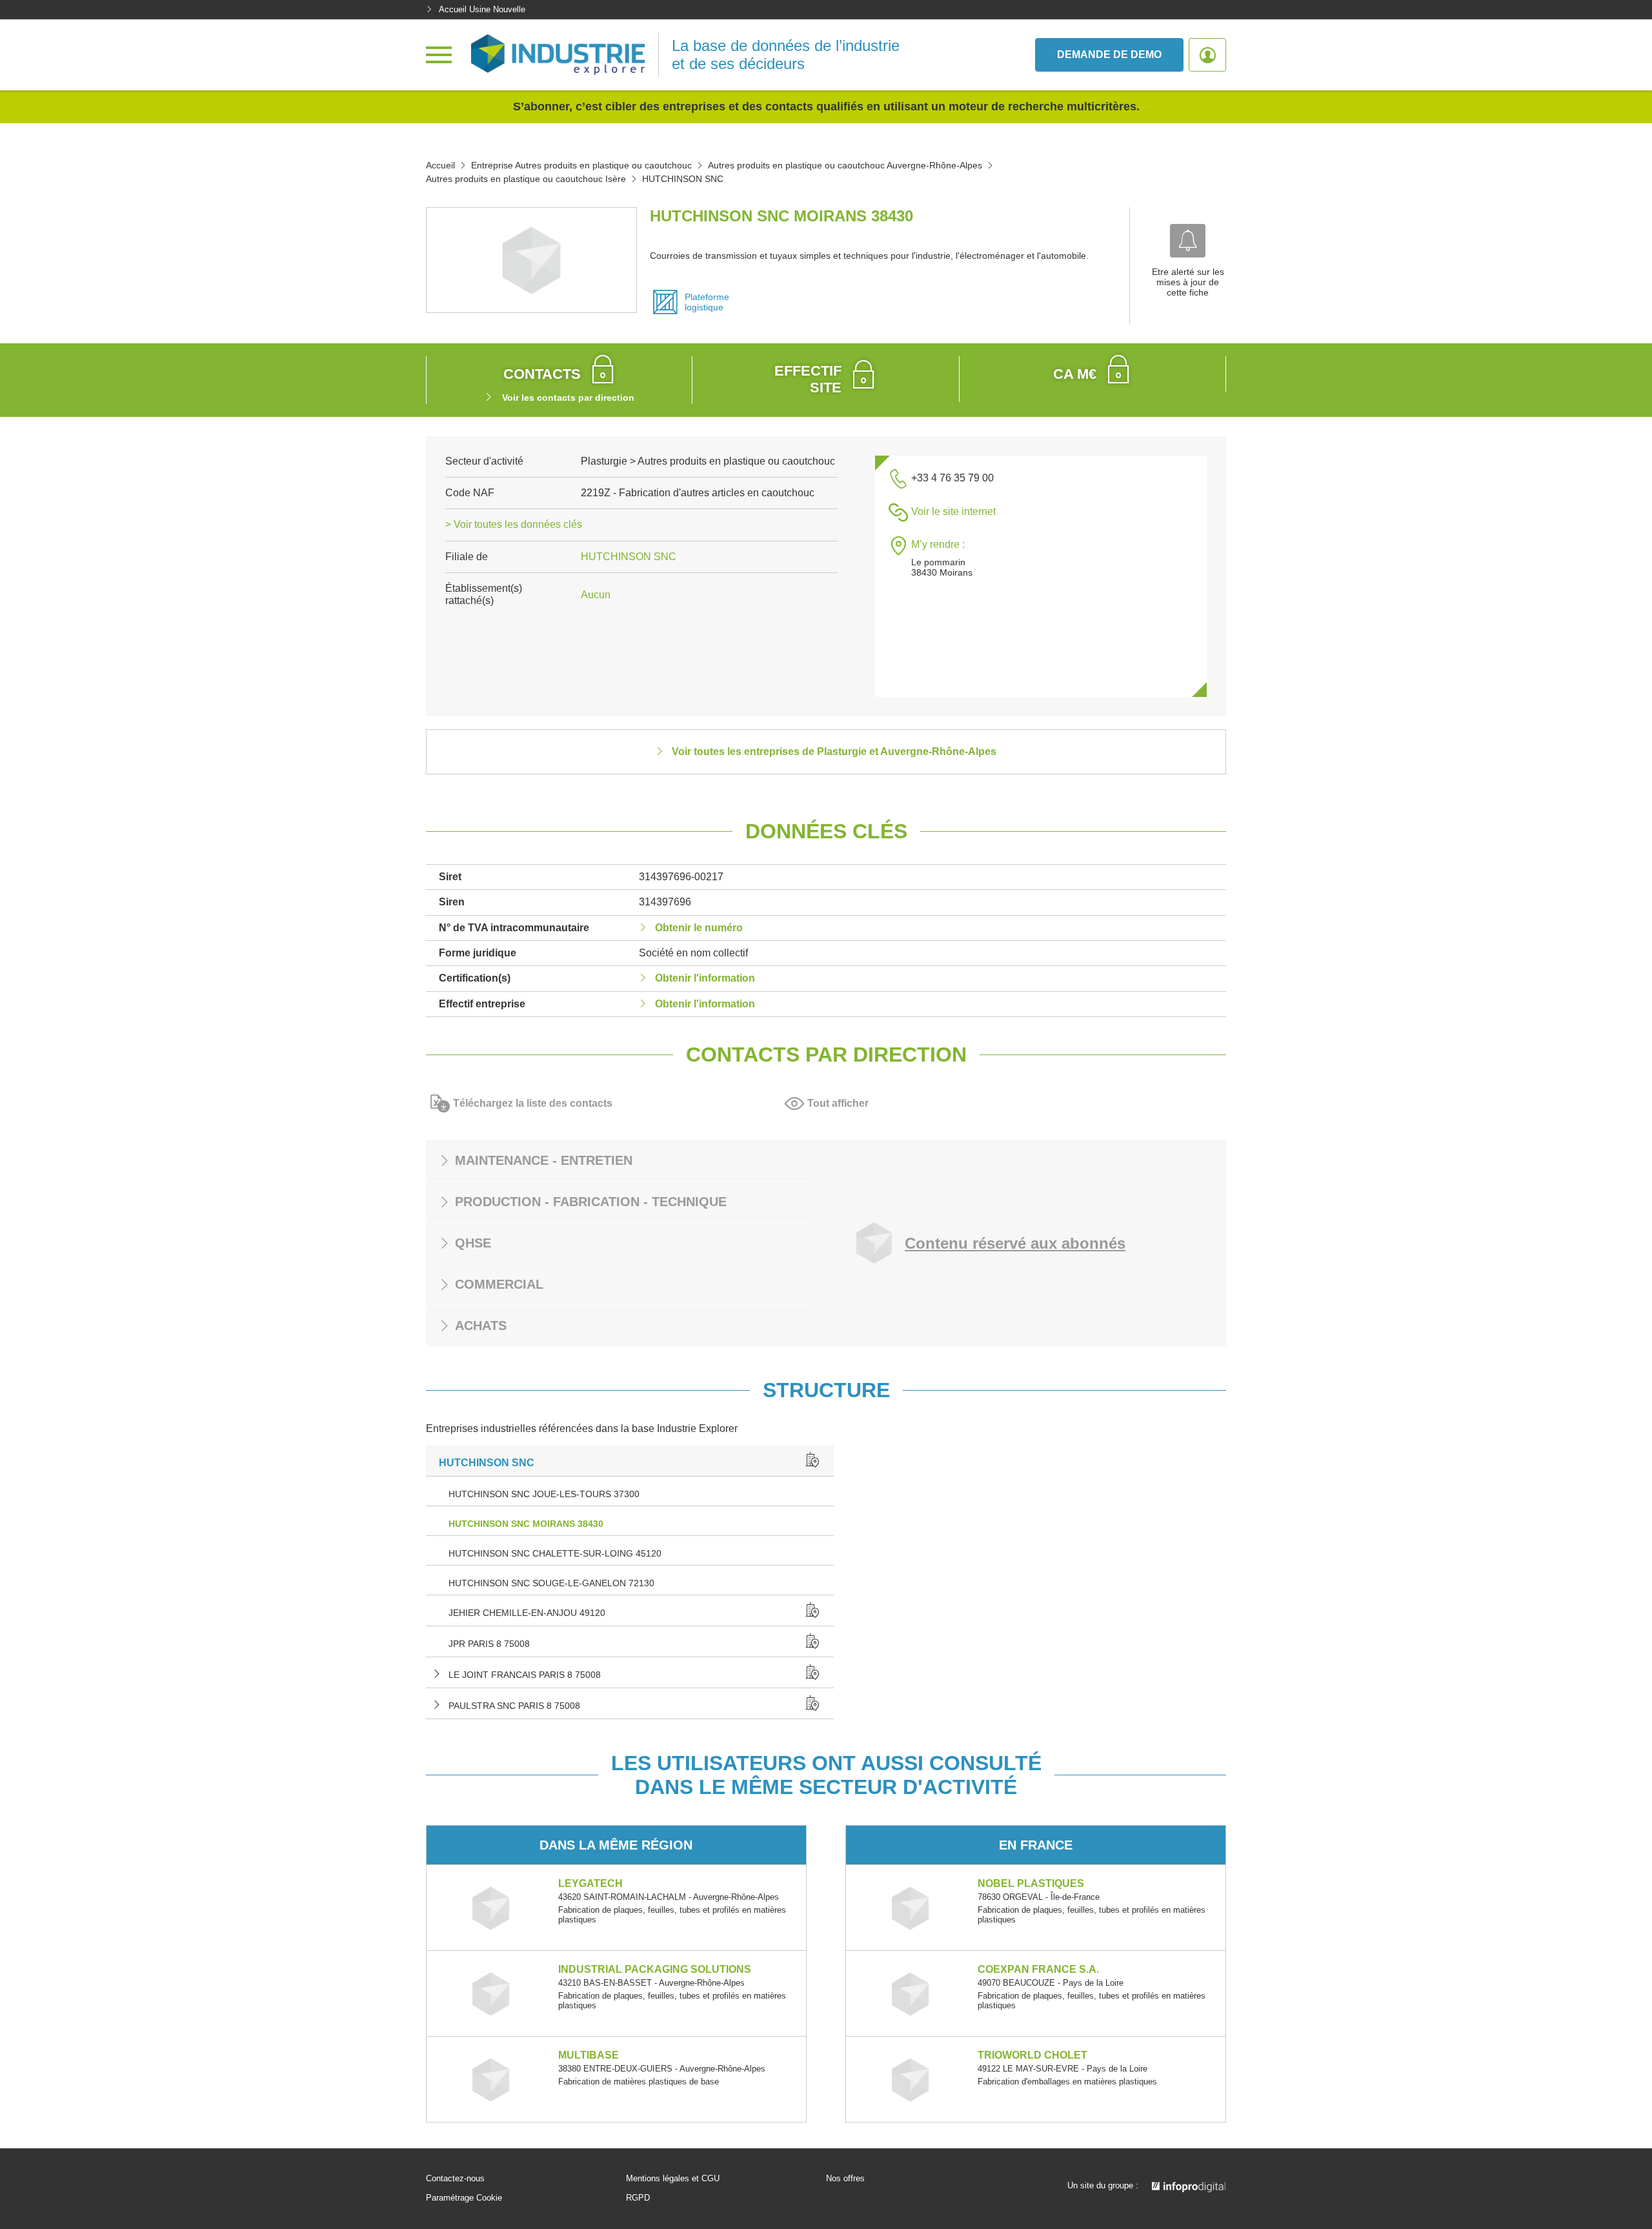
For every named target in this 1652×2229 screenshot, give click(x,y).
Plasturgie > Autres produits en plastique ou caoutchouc (708, 461)
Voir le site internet (953, 511)
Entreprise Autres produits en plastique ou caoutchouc (581, 165)
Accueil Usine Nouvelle (482, 9)
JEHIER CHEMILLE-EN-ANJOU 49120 (527, 1613)
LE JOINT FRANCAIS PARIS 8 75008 (525, 1675)
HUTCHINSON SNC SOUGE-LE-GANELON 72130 (551, 1583)
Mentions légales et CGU (673, 2179)
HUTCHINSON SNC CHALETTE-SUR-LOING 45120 (555, 1553)
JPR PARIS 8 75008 (489, 1644)
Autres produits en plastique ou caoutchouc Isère (526, 179)
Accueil (440, 165)
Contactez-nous (455, 2179)
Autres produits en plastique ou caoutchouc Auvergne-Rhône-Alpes (845, 165)
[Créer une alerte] (1188, 241)
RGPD (638, 2198)
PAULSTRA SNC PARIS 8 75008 (514, 1706)
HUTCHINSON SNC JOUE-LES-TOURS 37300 (544, 1494)
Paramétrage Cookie (464, 2198)
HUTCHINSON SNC (629, 557)
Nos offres (845, 2179)
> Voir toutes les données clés (514, 524)
